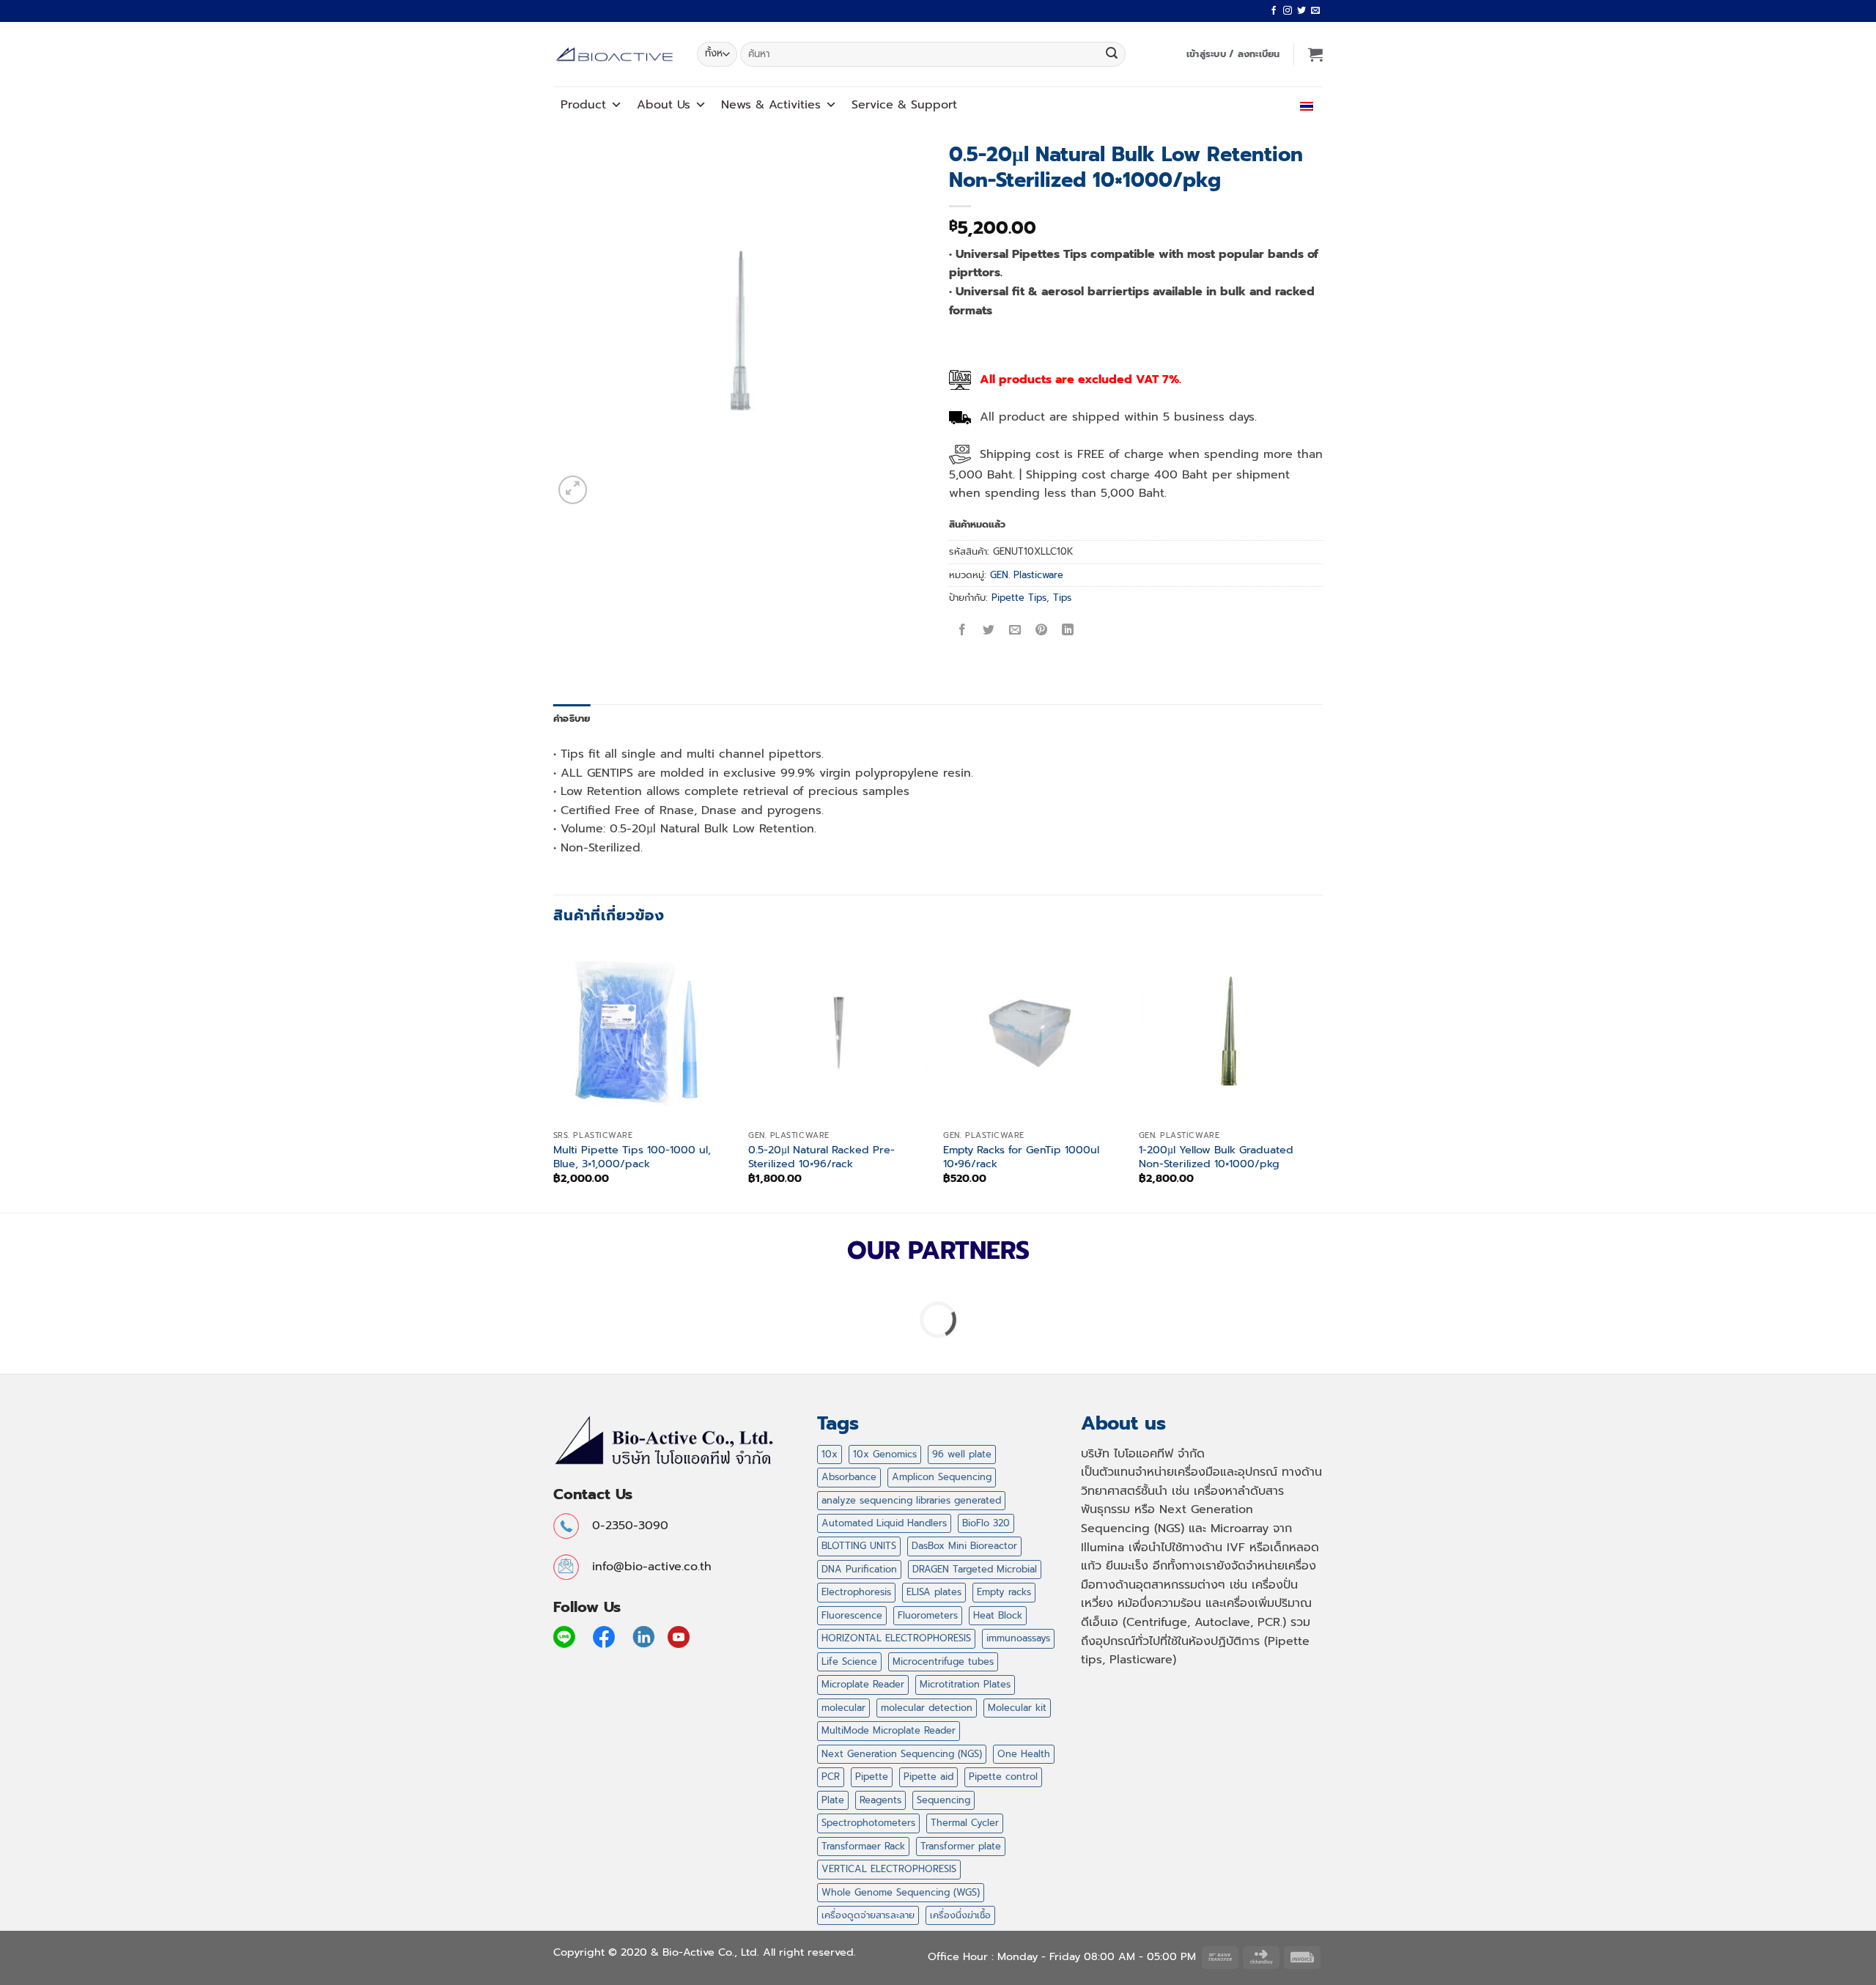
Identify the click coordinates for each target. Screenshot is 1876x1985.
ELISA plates (934, 1592)
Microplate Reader (863, 1684)
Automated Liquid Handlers (884, 1523)
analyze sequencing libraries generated (911, 1500)
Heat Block (998, 1615)
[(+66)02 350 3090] (1263, 104)
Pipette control (1003, 1777)
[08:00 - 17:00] (1231, 104)
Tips (1062, 598)
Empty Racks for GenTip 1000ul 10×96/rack (1021, 1157)
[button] (1233, 54)
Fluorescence (852, 1615)
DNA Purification (859, 1569)
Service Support (904, 105)
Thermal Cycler (965, 1823)
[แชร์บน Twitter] (989, 631)
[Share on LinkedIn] (1068, 631)
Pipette (872, 1777)
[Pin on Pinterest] (1042, 631)
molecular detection (927, 1708)
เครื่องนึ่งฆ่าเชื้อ (960, 1915)
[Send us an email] (1315, 11)
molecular (843, 1708)
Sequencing (943, 1800)
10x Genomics (885, 1454)
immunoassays (1018, 1638)
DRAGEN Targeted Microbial (975, 1569)
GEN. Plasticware (1027, 575)
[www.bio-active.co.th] (614, 55)
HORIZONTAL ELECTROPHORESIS (896, 1638)
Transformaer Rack (863, 1846)
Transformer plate (961, 1846)
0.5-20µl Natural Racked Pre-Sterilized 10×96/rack (821, 1157)
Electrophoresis (856, 1592)
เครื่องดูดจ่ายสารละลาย (868, 1915)
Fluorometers (928, 1615)
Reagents (880, 1800)
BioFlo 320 (986, 1523)
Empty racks (1004, 1592)
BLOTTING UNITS (859, 1546)
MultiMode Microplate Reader (889, 1730)
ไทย (1292, 104)
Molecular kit (1017, 1708)
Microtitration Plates (965, 1684)
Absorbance (849, 1477)
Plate (833, 1800)
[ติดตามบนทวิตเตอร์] (1301, 11)
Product (583, 105)
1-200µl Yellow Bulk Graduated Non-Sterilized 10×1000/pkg (1216, 1157)
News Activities (771, 105)
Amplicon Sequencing (942, 1477)
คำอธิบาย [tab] (572, 718)
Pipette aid (928, 1777)
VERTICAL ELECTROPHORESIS (889, 1869)
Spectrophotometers (868, 1823)
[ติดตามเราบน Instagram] (1288, 11)
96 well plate (962, 1454)
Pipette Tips (1019, 598)
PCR (831, 1777)
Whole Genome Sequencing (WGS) (901, 1892)
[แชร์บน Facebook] (963, 631)
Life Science (849, 1661)
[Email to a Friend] (1015, 631)
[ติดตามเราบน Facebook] (1274, 11)
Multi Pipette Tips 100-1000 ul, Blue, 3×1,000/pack (632, 1157)
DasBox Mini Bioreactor (964, 1546)
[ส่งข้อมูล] (1112, 54)
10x (830, 1454)
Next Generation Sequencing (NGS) (902, 1754)
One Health (1024, 1754)
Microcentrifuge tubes (943, 1661)
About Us (664, 105)
